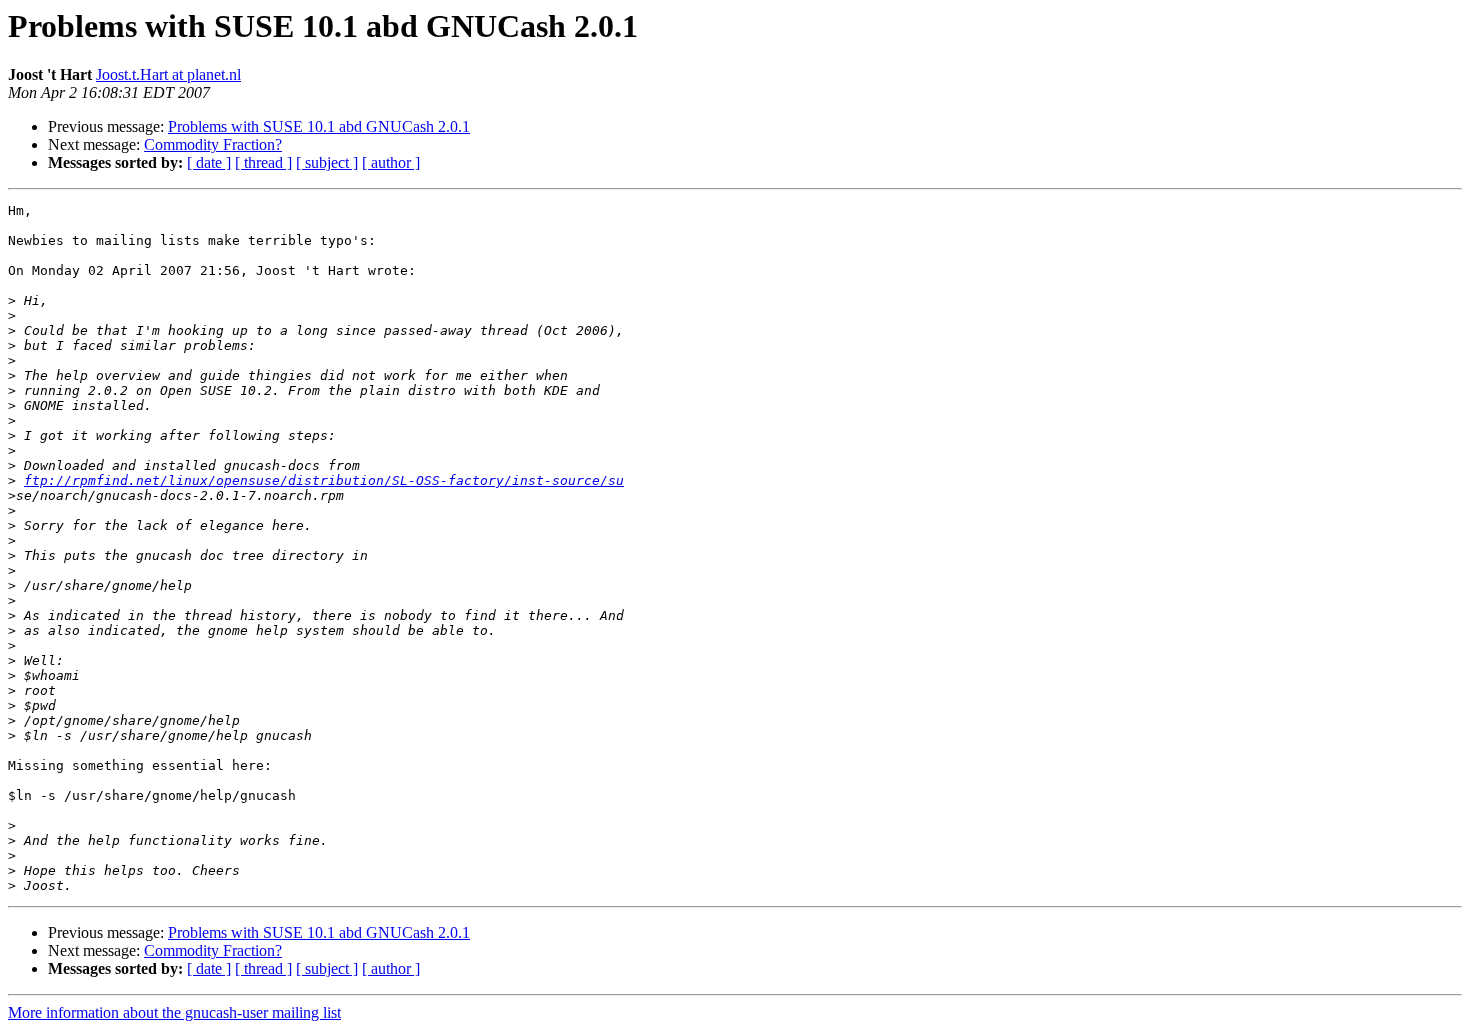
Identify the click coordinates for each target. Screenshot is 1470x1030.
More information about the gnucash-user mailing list (174, 1012)
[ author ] (391, 162)
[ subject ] (327, 162)
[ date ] (209, 162)
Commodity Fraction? (213, 144)
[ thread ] (263, 162)
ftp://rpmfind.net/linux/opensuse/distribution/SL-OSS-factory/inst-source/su (324, 480)
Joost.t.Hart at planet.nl (168, 74)
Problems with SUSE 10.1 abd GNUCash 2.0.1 (319, 126)
